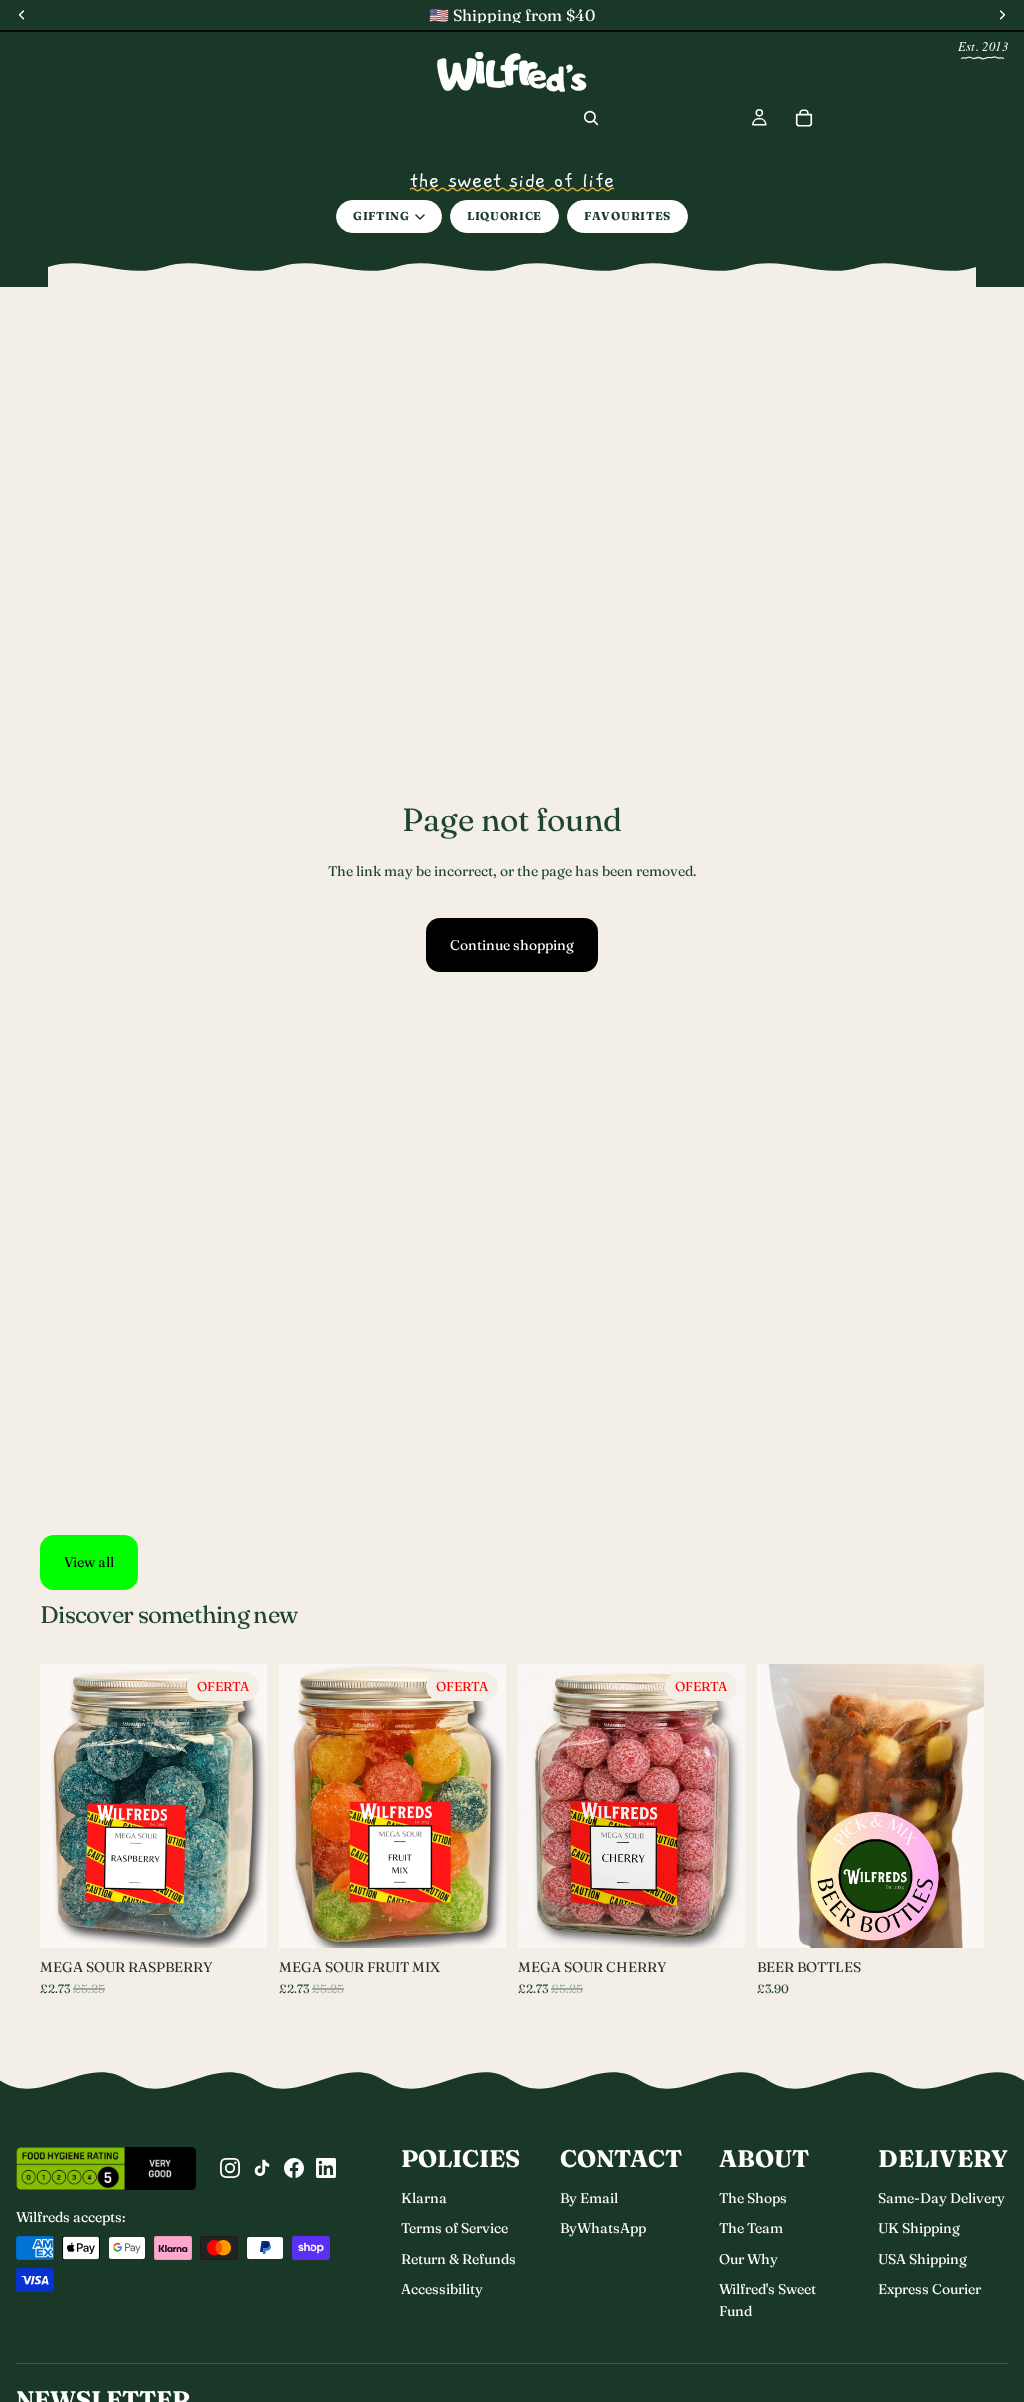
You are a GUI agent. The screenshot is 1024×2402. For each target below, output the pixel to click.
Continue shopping (512, 945)
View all (89, 1562)
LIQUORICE (504, 216)
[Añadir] (714, 1917)
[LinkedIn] (326, 2168)
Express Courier (929, 2289)
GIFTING (381, 216)
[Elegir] (236, 1917)
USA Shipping (922, 2259)
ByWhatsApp (603, 2228)
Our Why (748, 2259)
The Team (751, 2228)
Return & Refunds (458, 2259)
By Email (589, 2198)
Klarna (424, 2198)
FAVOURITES (627, 216)
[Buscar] (591, 118)
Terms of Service (454, 2228)
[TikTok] (262, 2168)
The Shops (753, 2198)
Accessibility (442, 2289)
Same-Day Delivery (941, 2198)
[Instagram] (230, 2168)
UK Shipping (919, 2228)
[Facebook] (294, 2168)
